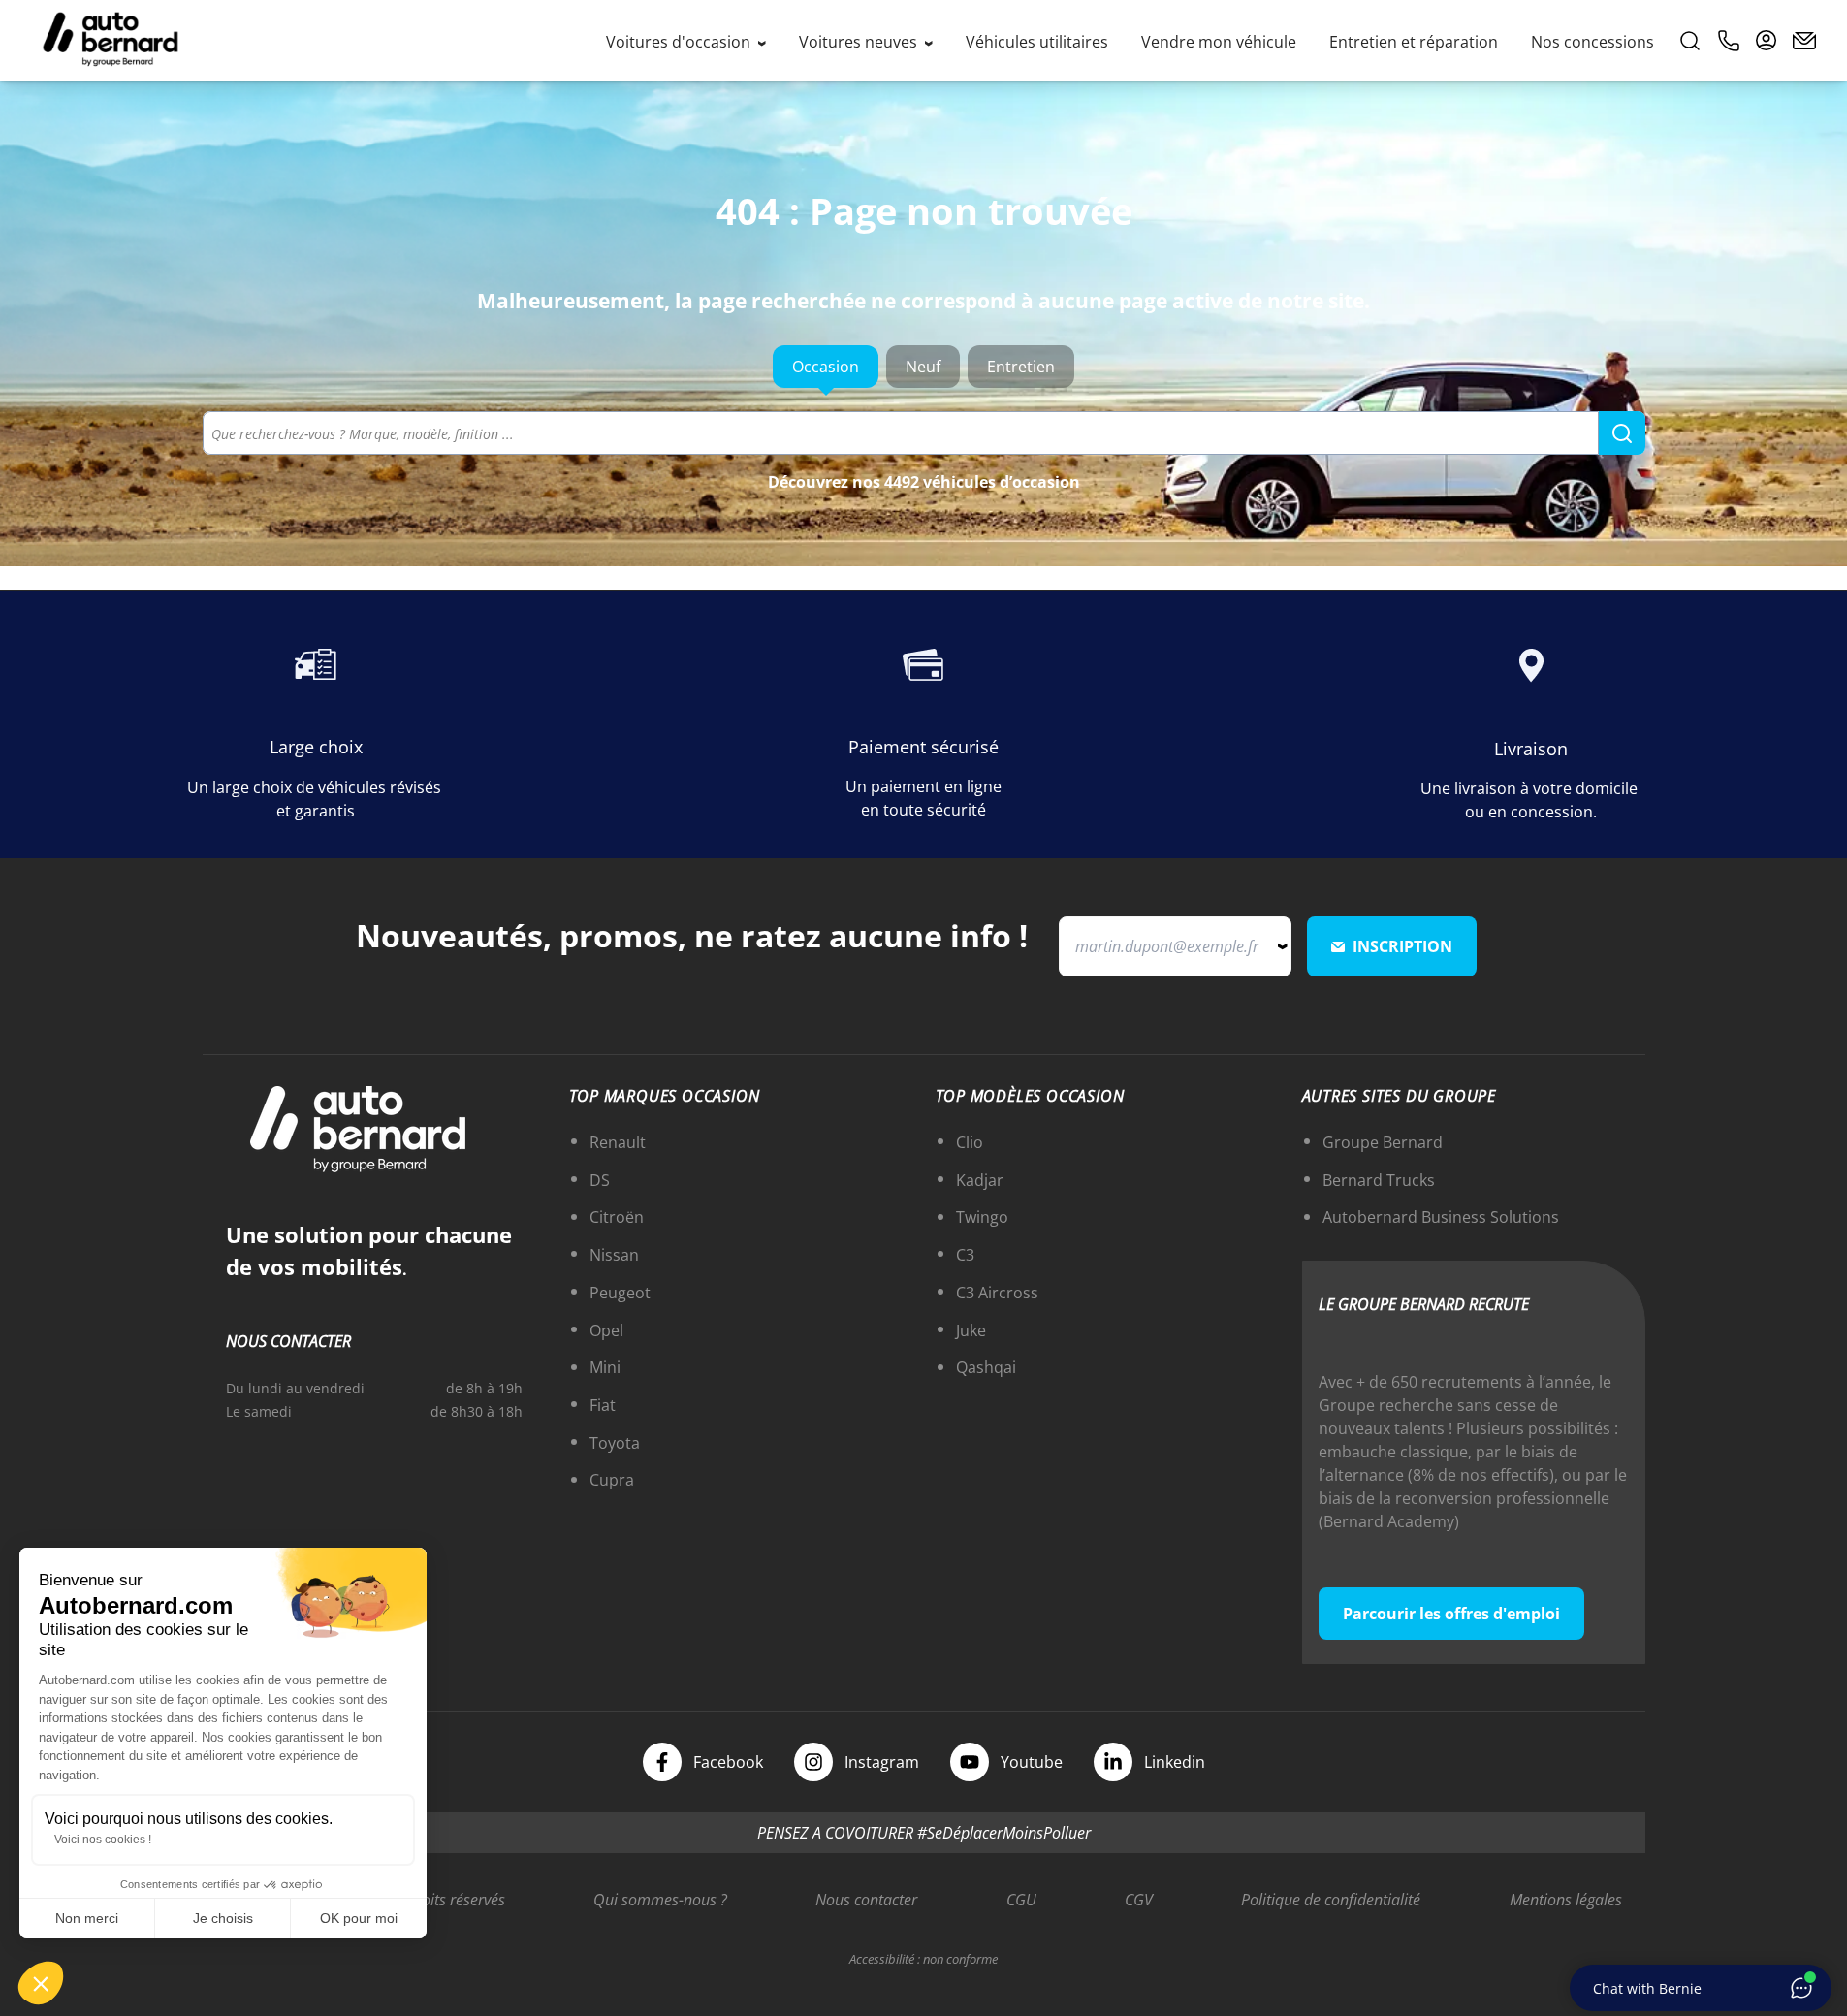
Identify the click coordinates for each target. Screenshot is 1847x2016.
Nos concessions (1592, 42)
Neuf (923, 367)
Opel (606, 1330)
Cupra (612, 1480)
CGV (1139, 1900)
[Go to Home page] (111, 41)
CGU (1021, 1900)
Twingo (982, 1217)
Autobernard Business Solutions (1441, 1217)
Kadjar (980, 1180)
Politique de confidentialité (1331, 1900)
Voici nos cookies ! (103, 1840)
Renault (618, 1142)
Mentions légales (1566, 1900)
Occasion (826, 367)
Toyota (615, 1443)
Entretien (1021, 367)
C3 (965, 1255)
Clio (970, 1142)
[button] (41, 1983)
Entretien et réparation (1414, 42)
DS (600, 1180)
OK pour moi (359, 1918)
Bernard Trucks (1379, 1180)
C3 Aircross (997, 1293)
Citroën (617, 1217)
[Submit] (1622, 433)
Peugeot (620, 1293)
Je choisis (223, 1918)
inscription (1402, 946)
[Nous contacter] (1804, 41)
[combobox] (924, 433)
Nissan (614, 1255)
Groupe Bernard (1383, 1142)
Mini (605, 1367)
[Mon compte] (1767, 41)
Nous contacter (866, 1900)
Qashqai (986, 1367)
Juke (971, 1330)
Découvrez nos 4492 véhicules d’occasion (924, 482)
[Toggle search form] (1690, 41)
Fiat (603, 1405)
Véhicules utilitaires (1037, 42)
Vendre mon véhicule (1219, 42)
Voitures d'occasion (680, 42)
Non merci (87, 1918)
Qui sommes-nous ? (660, 1900)
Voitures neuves (860, 42)
